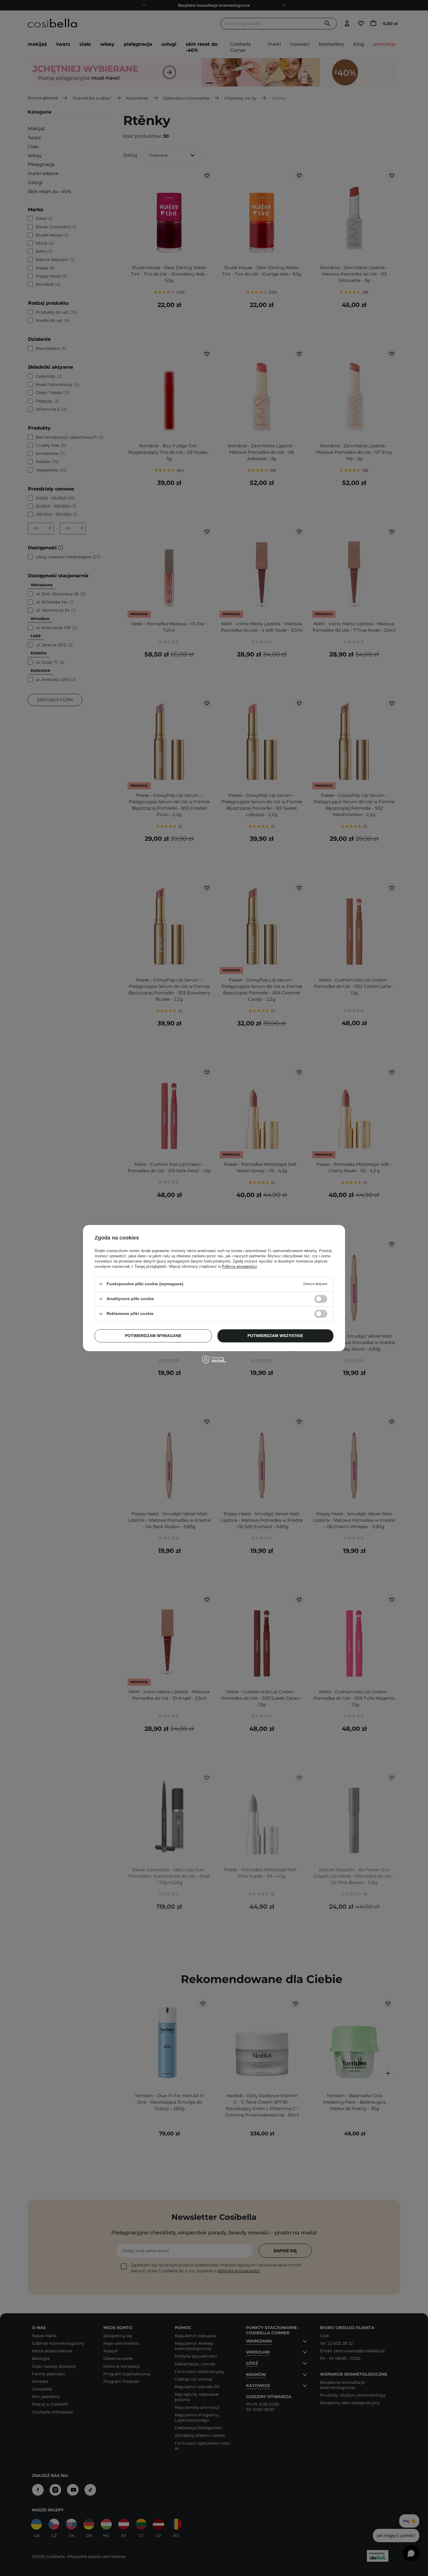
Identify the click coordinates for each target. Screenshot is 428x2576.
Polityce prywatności (239, 1266)
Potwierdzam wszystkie (275, 1336)
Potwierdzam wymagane (153, 1336)
